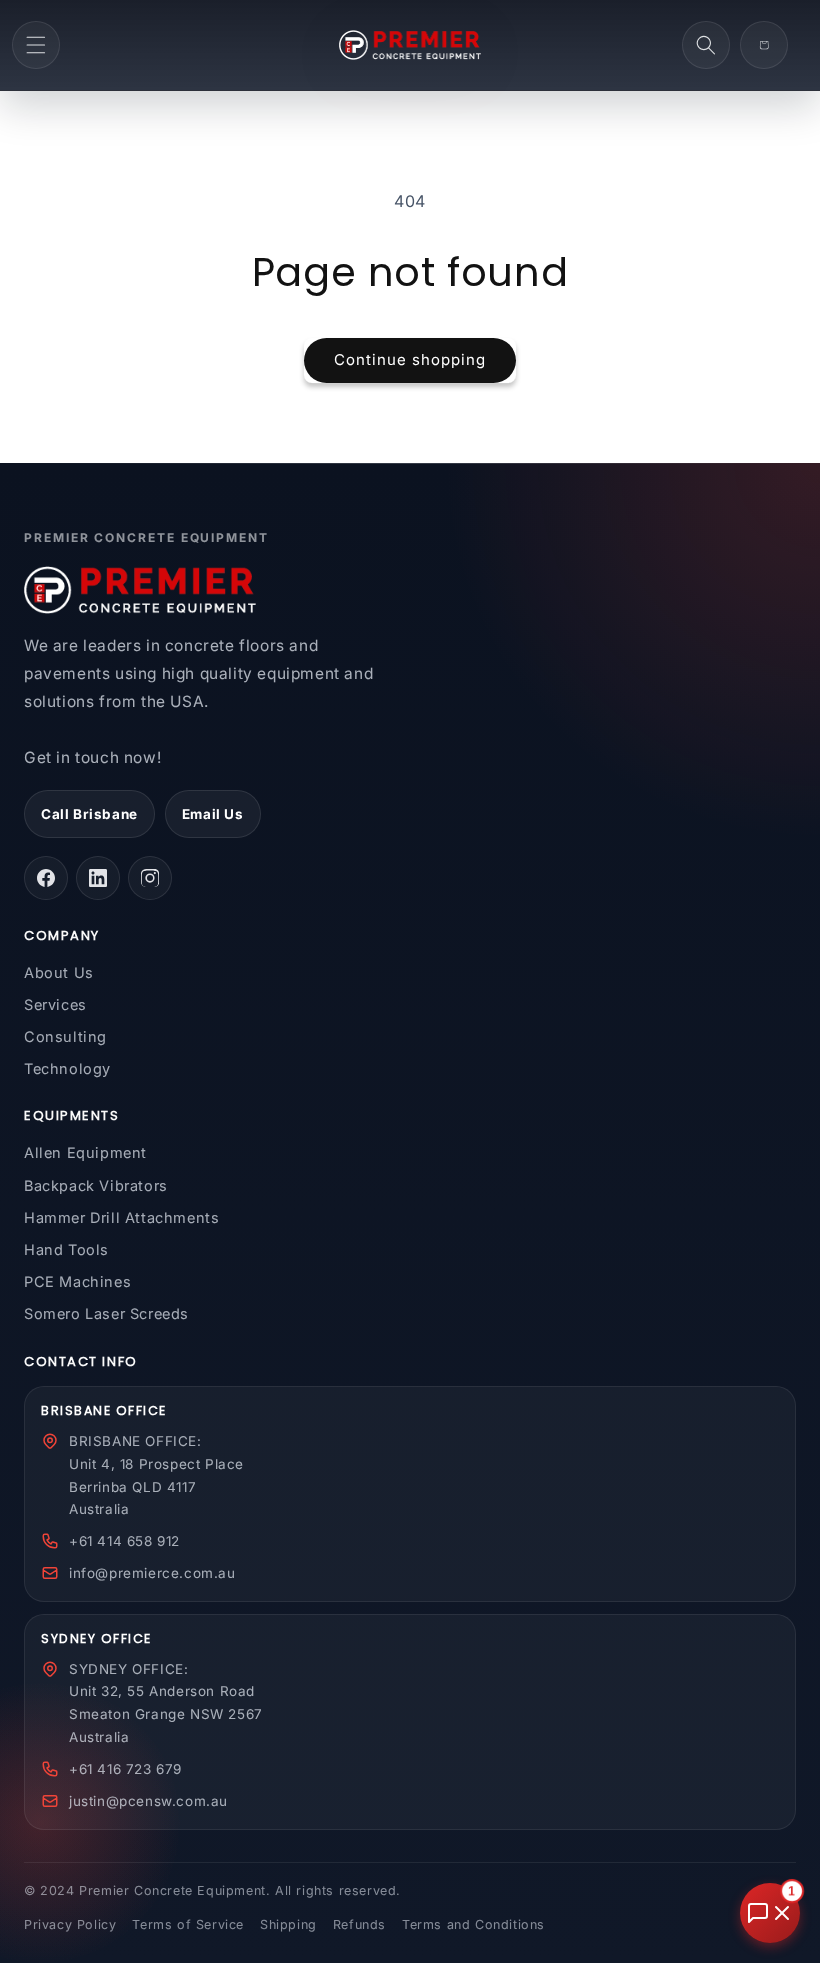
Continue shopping (410, 359)
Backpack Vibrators (96, 1185)
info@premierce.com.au (152, 1573)
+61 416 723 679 (125, 1769)
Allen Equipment (85, 1152)
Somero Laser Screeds (106, 1313)
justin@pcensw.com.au (148, 1801)
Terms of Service (188, 1924)
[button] (36, 45)
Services (55, 1004)
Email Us (213, 814)
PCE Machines (77, 1281)
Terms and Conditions (473, 1924)
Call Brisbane (89, 814)
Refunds (359, 1924)
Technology (67, 1068)
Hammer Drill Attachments (121, 1217)
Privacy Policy (70, 1924)
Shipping (288, 1924)
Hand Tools (66, 1249)
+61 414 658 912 (124, 1541)
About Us (59, 972)
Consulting (65, 1036)
